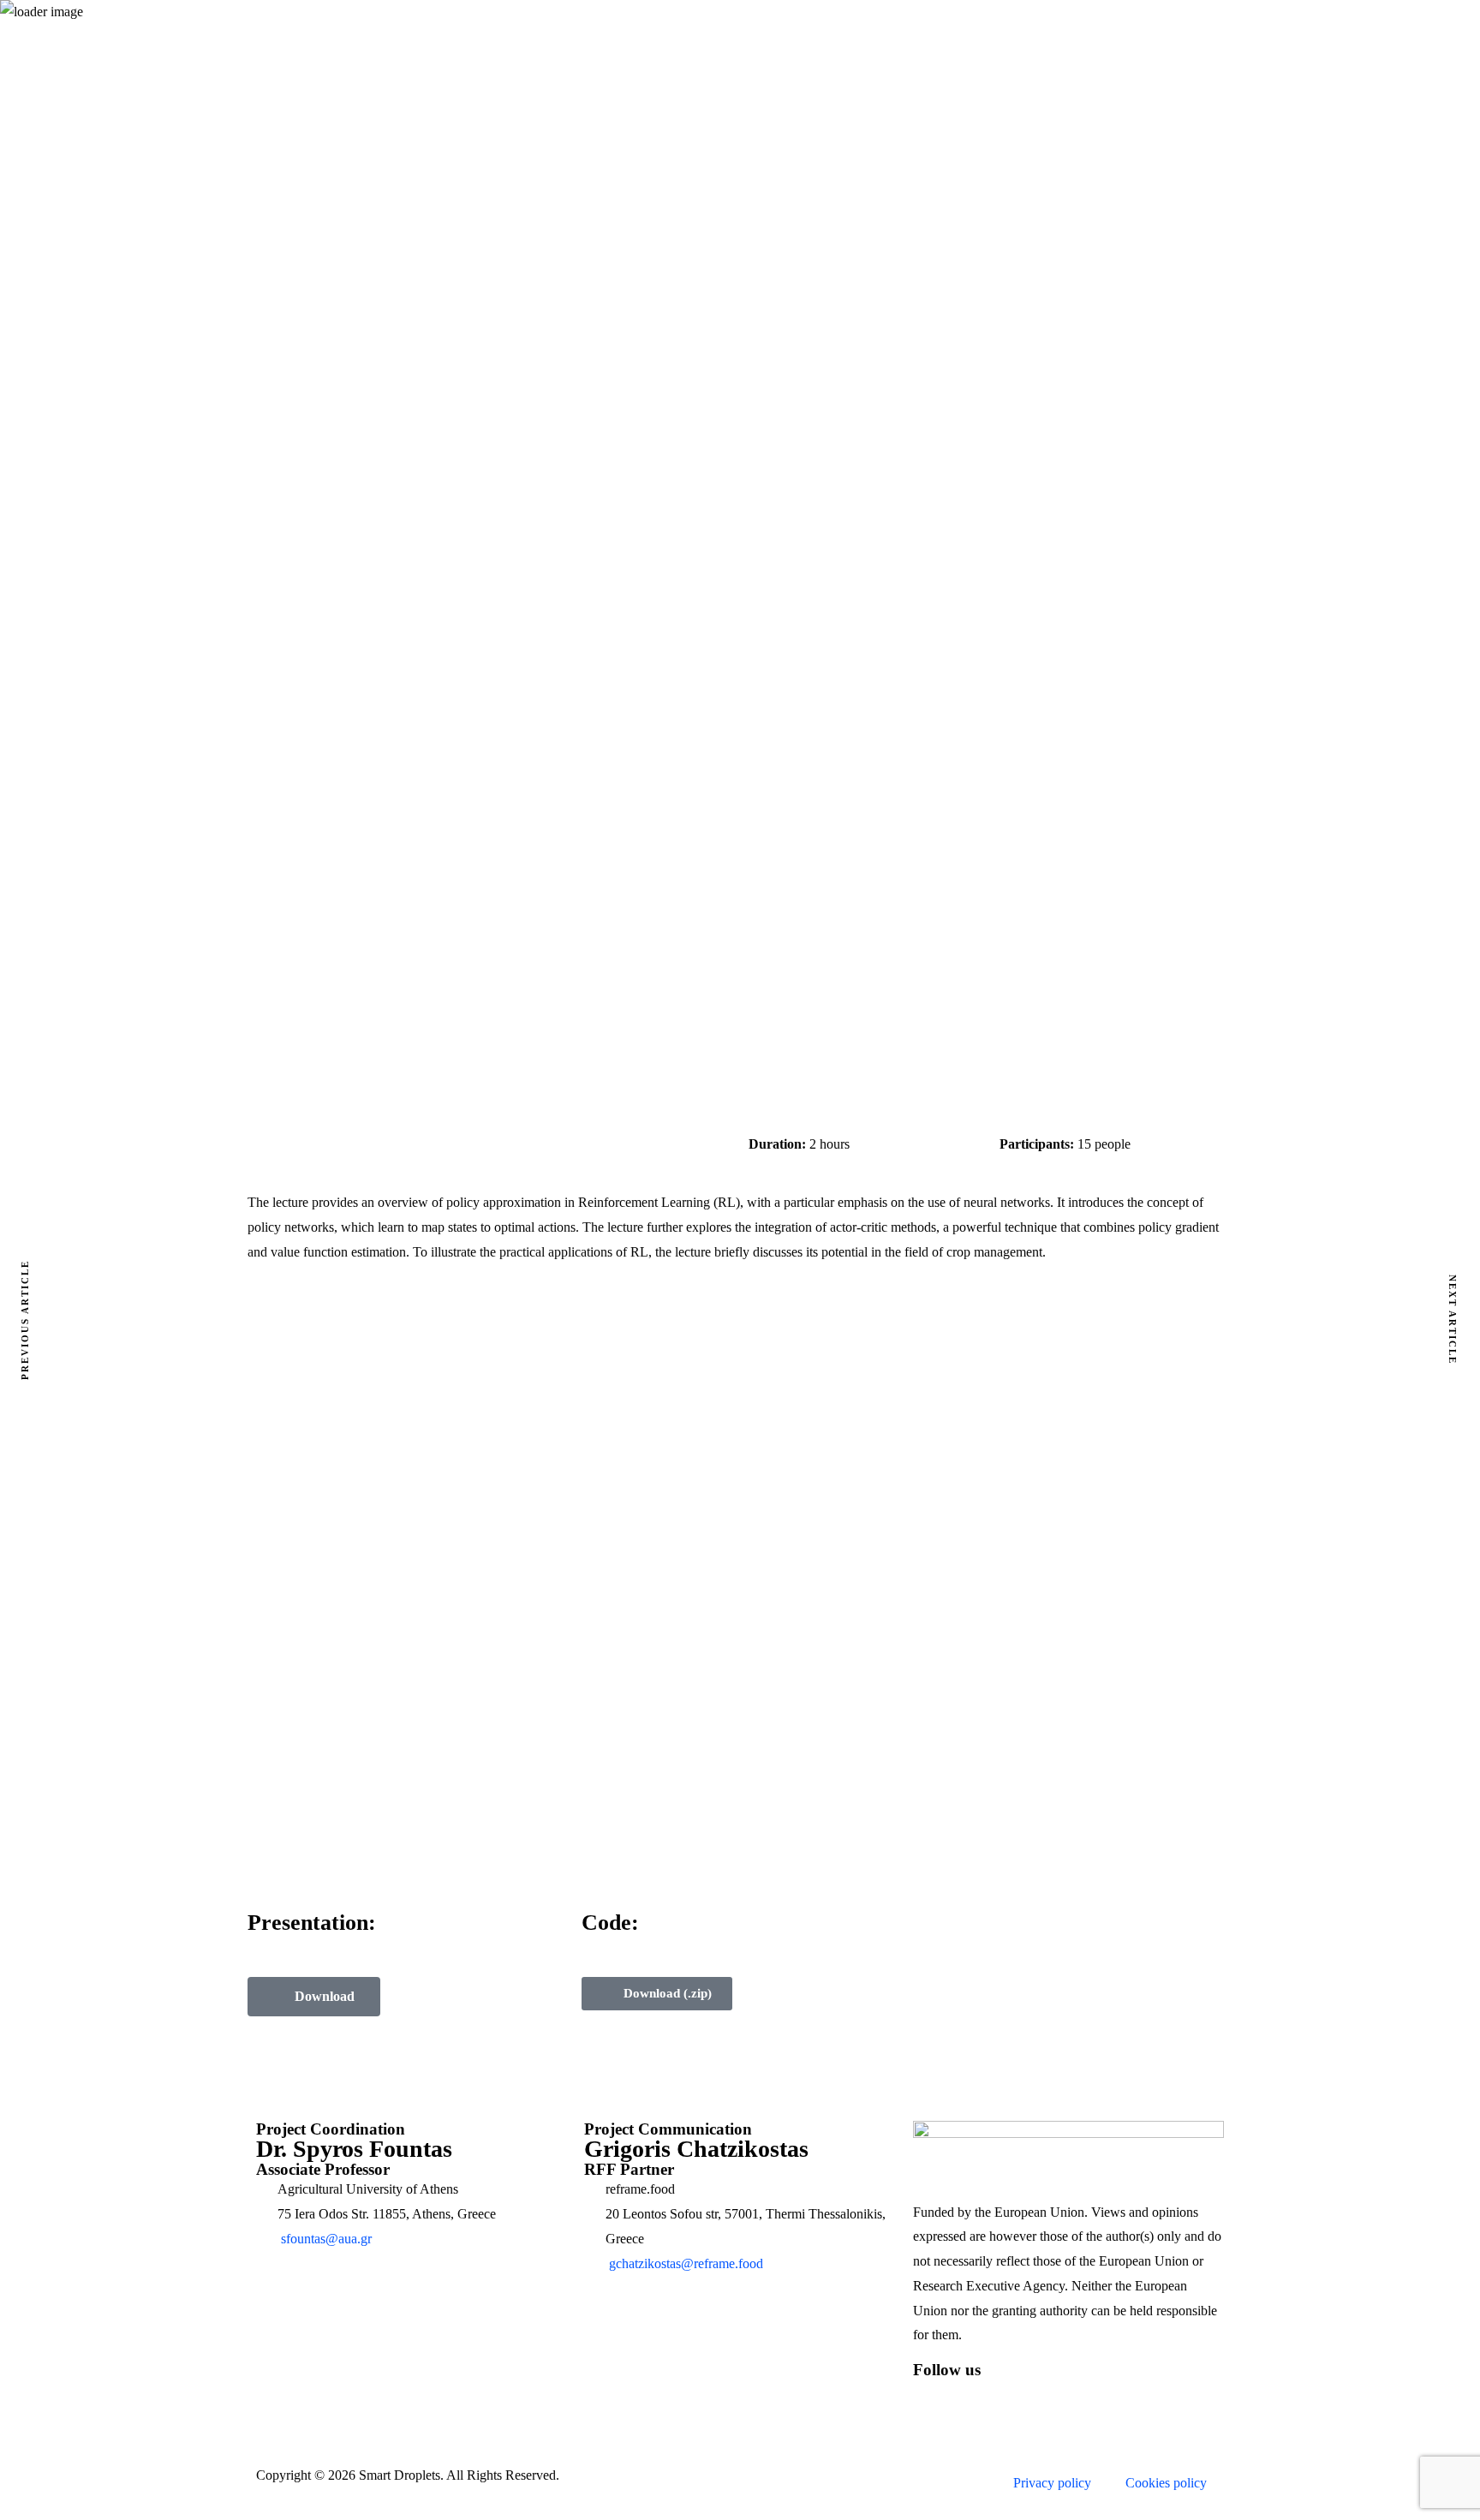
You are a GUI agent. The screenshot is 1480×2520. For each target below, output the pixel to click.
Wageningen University (827, 379)
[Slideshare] (1119, 2399)
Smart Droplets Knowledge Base (674, 379)
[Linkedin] (1027, 2399)
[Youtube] (1073, 2399)
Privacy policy (1052, 2483)
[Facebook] (934, 2399)
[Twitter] (981, 2399)
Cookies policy (1166, 2483)
